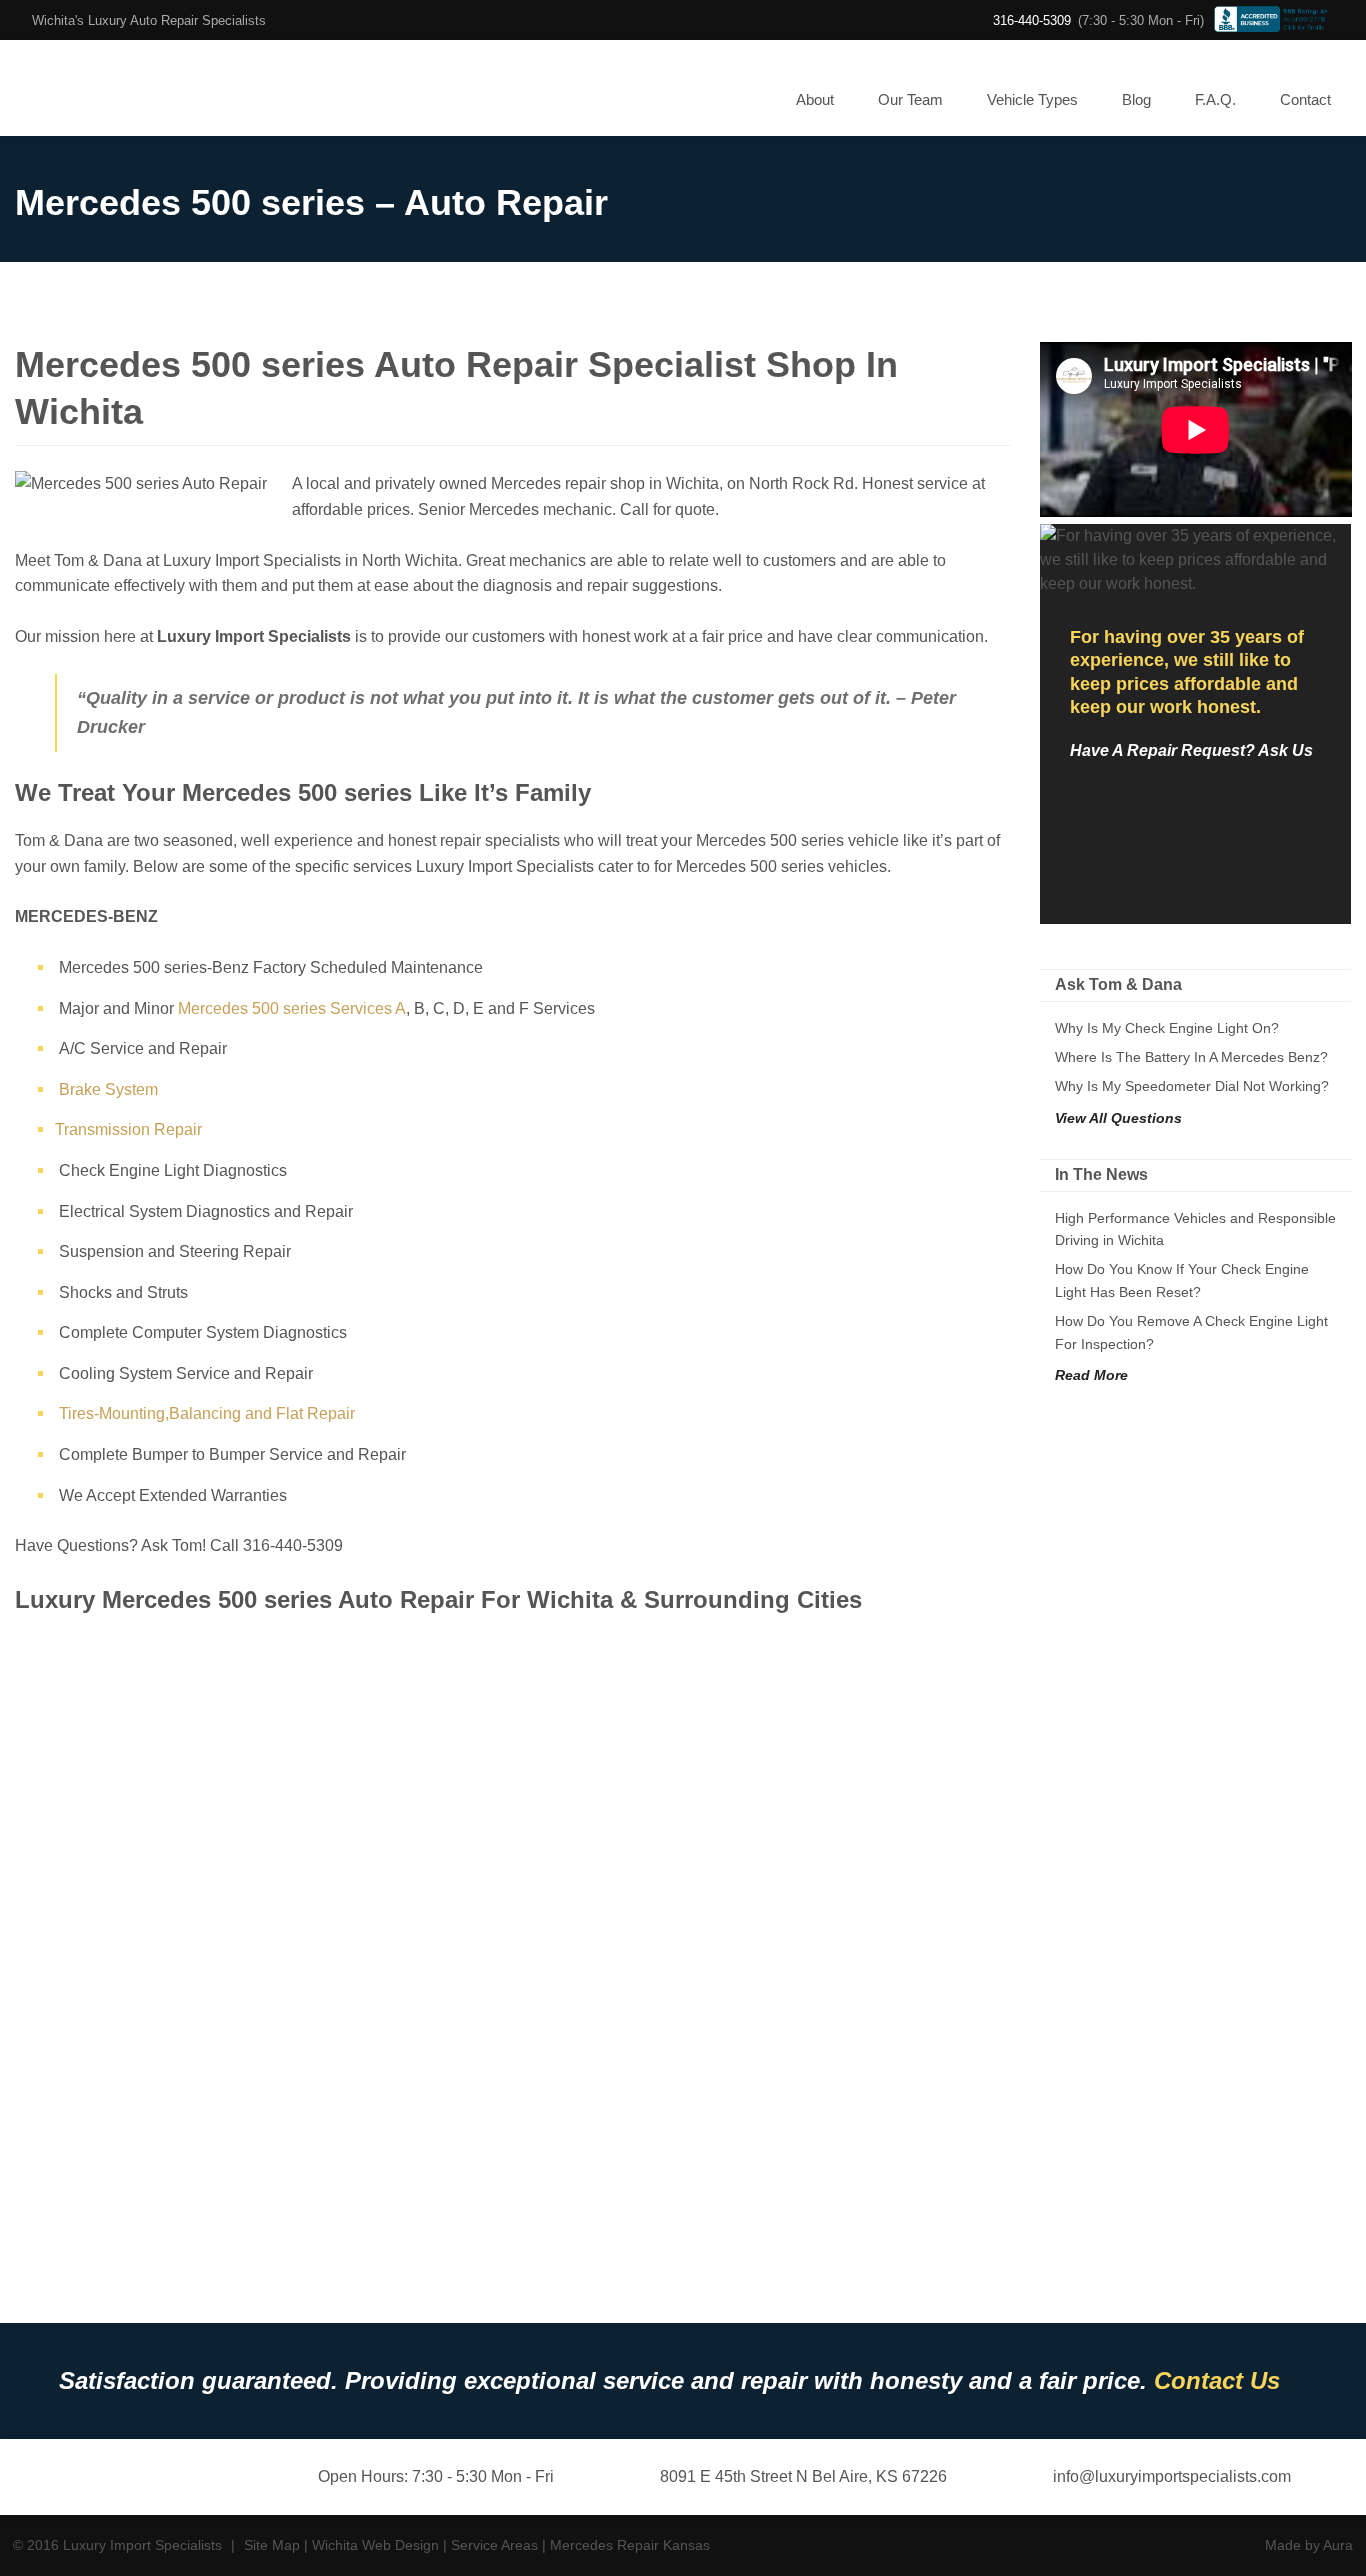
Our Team (910, 99)
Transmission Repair (128, 1129)
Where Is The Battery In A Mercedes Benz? (1191, 1057)
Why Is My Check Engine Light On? (1167, 1028)
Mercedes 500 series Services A (292, 1008)
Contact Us (1217, 2380)
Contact (1305, 99)
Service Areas (494, 2545)
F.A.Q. (1215, 99)
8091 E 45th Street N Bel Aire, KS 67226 (801, 2476)
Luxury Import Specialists (99, 88)
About (815, 99)
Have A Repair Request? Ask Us (1191, 750)
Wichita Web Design (375, 2545)
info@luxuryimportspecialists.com (1170, 2476)
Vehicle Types (1032, 99)
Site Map (272, 2545)
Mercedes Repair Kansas (630, 2545)
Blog (1136, 99)
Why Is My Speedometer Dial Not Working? (1192, 1086)
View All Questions (1118, 1118)
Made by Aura (1309, 2545)
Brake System (108, 1089)
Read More (1091, 1375)
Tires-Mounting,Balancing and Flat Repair (207, 1413)
